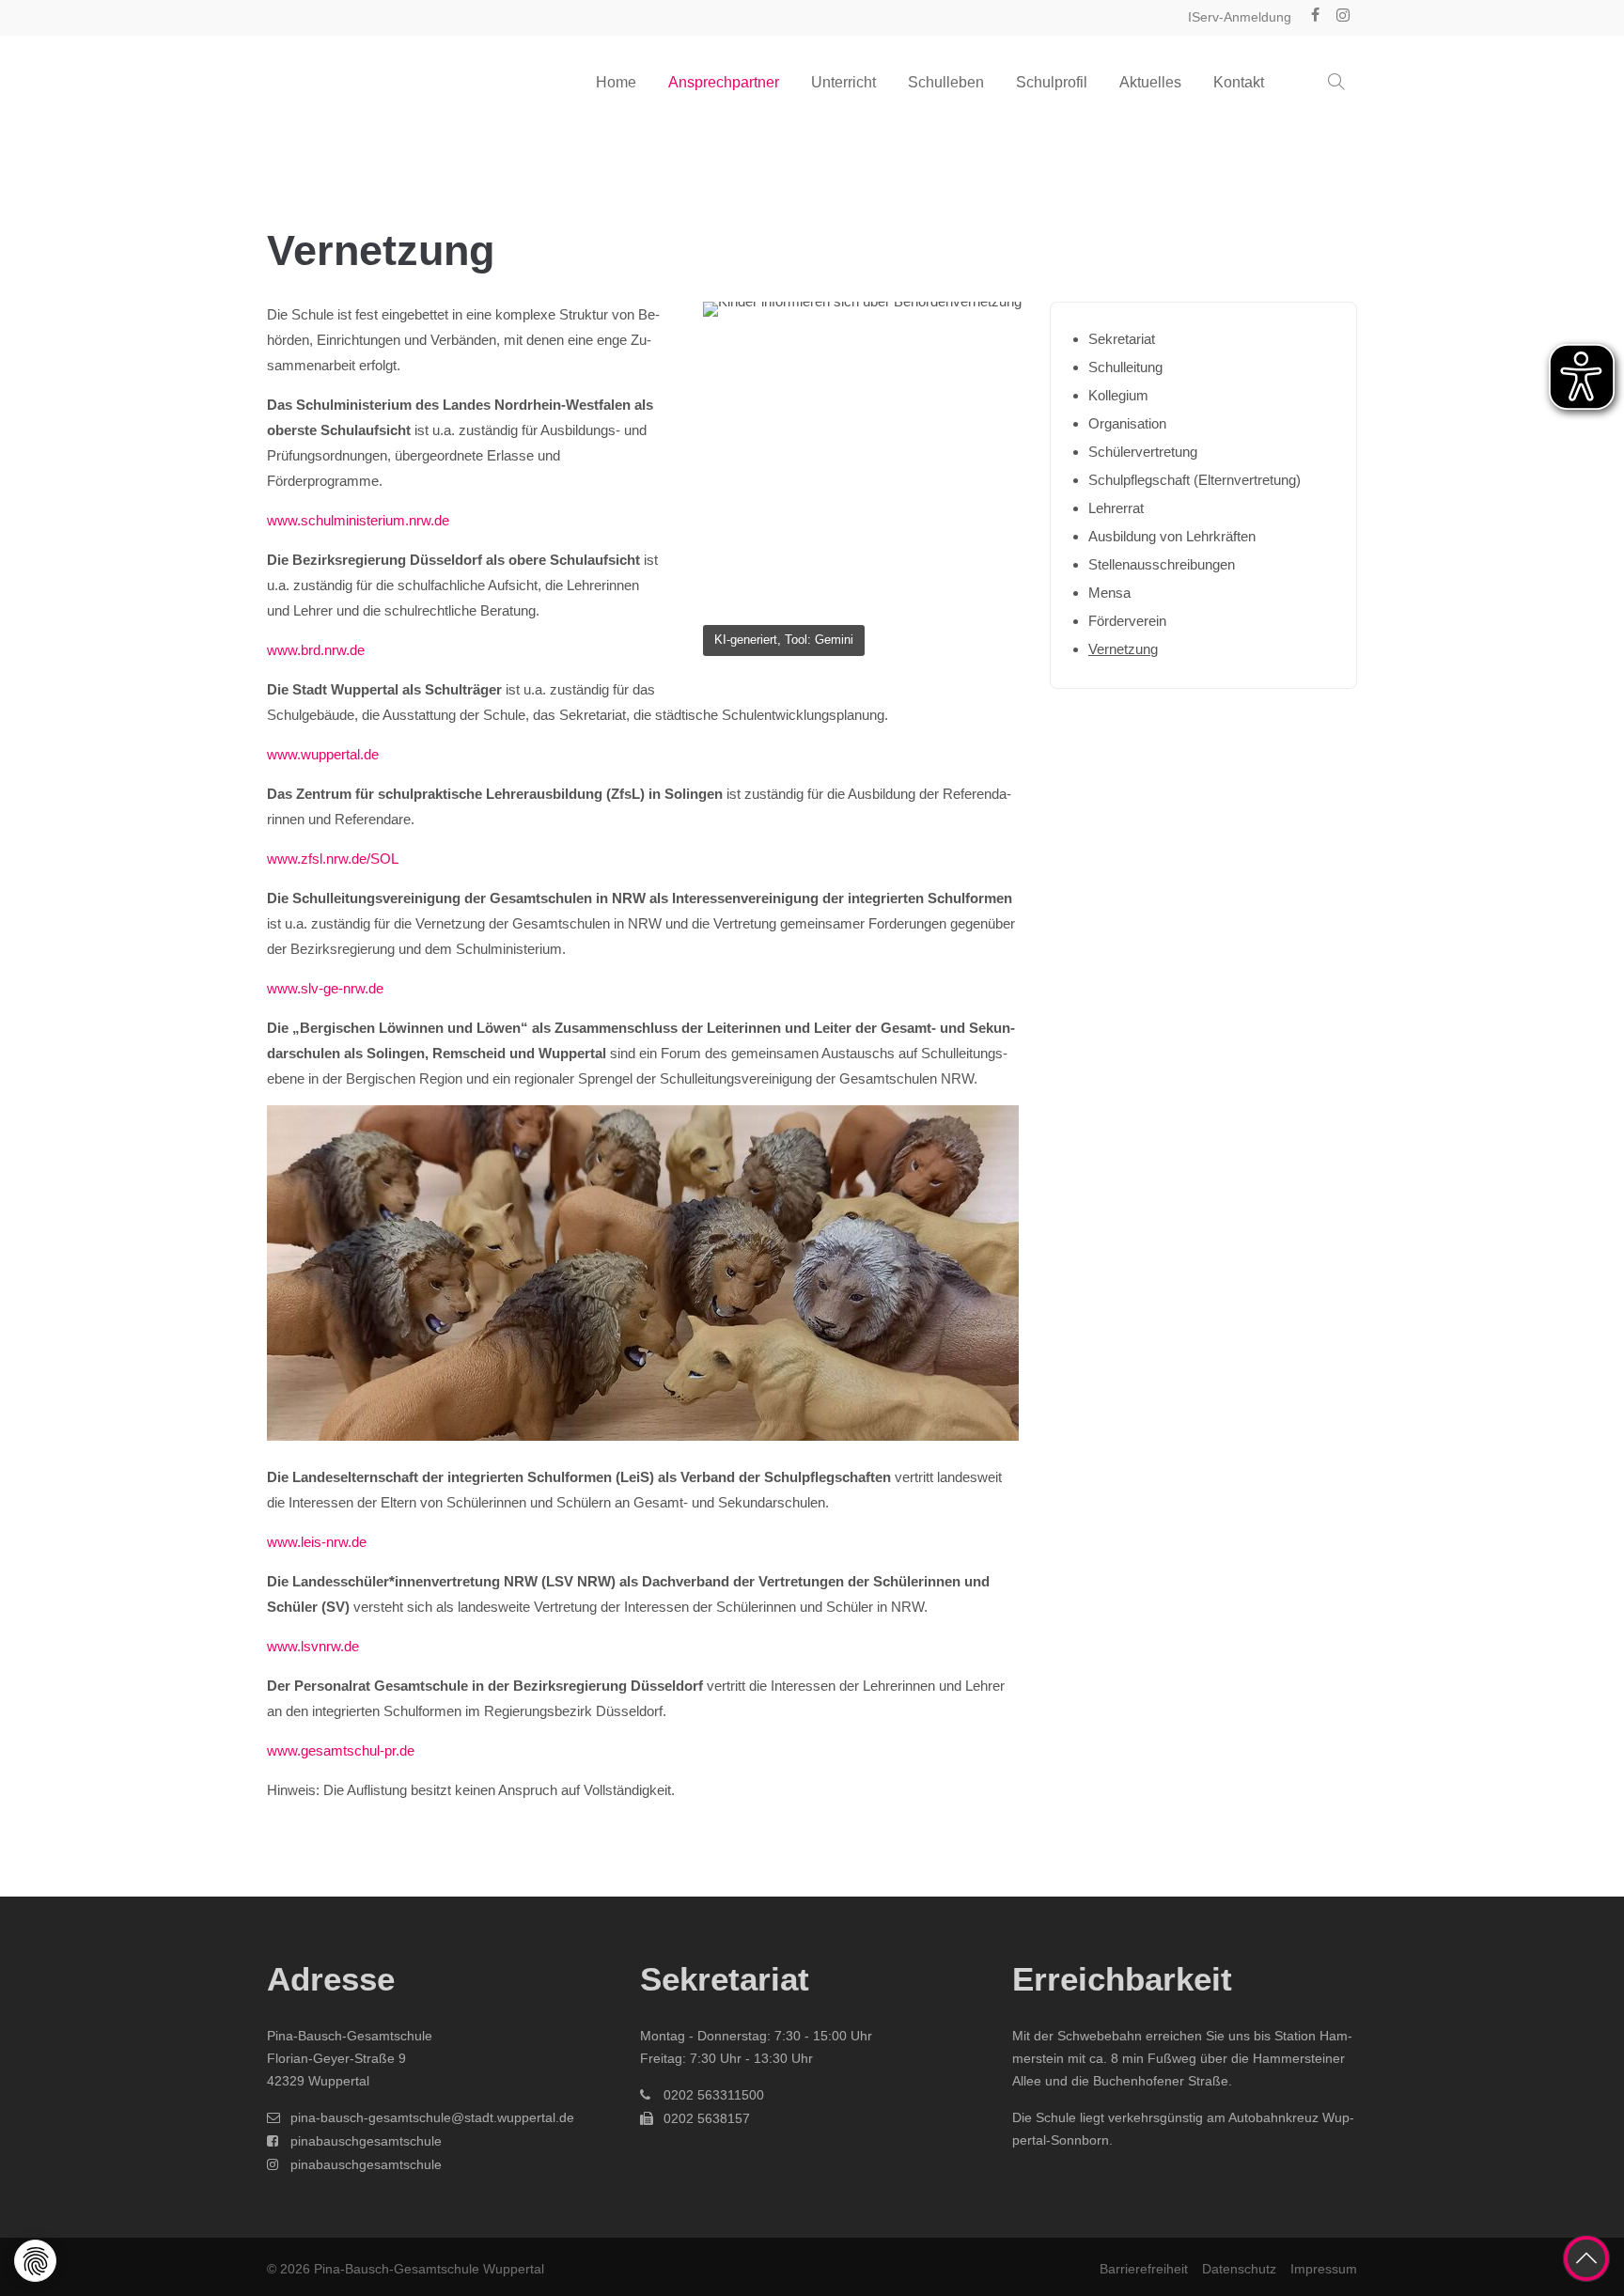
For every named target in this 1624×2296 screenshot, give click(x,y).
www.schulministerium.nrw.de (358, 520)
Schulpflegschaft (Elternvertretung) (1195, 480)
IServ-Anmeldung (1240, 17)
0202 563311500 (714, 2095)
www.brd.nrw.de (316, 650)
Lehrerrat (1116, 508)
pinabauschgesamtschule (366, 2141)
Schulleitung (1125, 367)
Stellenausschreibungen (1162, 564)
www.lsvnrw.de (313, 1646)
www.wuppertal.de (323, 754)
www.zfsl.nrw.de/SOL (333, 859)
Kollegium (1118, 395)
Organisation (1127, 423)
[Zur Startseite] (361, 83)
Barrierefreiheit (1144, 2269)
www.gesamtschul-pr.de (341, 1750)
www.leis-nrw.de (317, 1542)
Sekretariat (1122, 339)
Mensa (1109, 593)
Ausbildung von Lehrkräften (1172, 536)
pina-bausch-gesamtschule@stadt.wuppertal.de (432, 2117)
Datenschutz (1239, 2269)
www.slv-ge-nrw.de (325, 988)
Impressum (1324, 2269)
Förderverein (1127, 621)
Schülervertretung (1143, 452)
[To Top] (1586, 2258)
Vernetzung (1123, 649)
